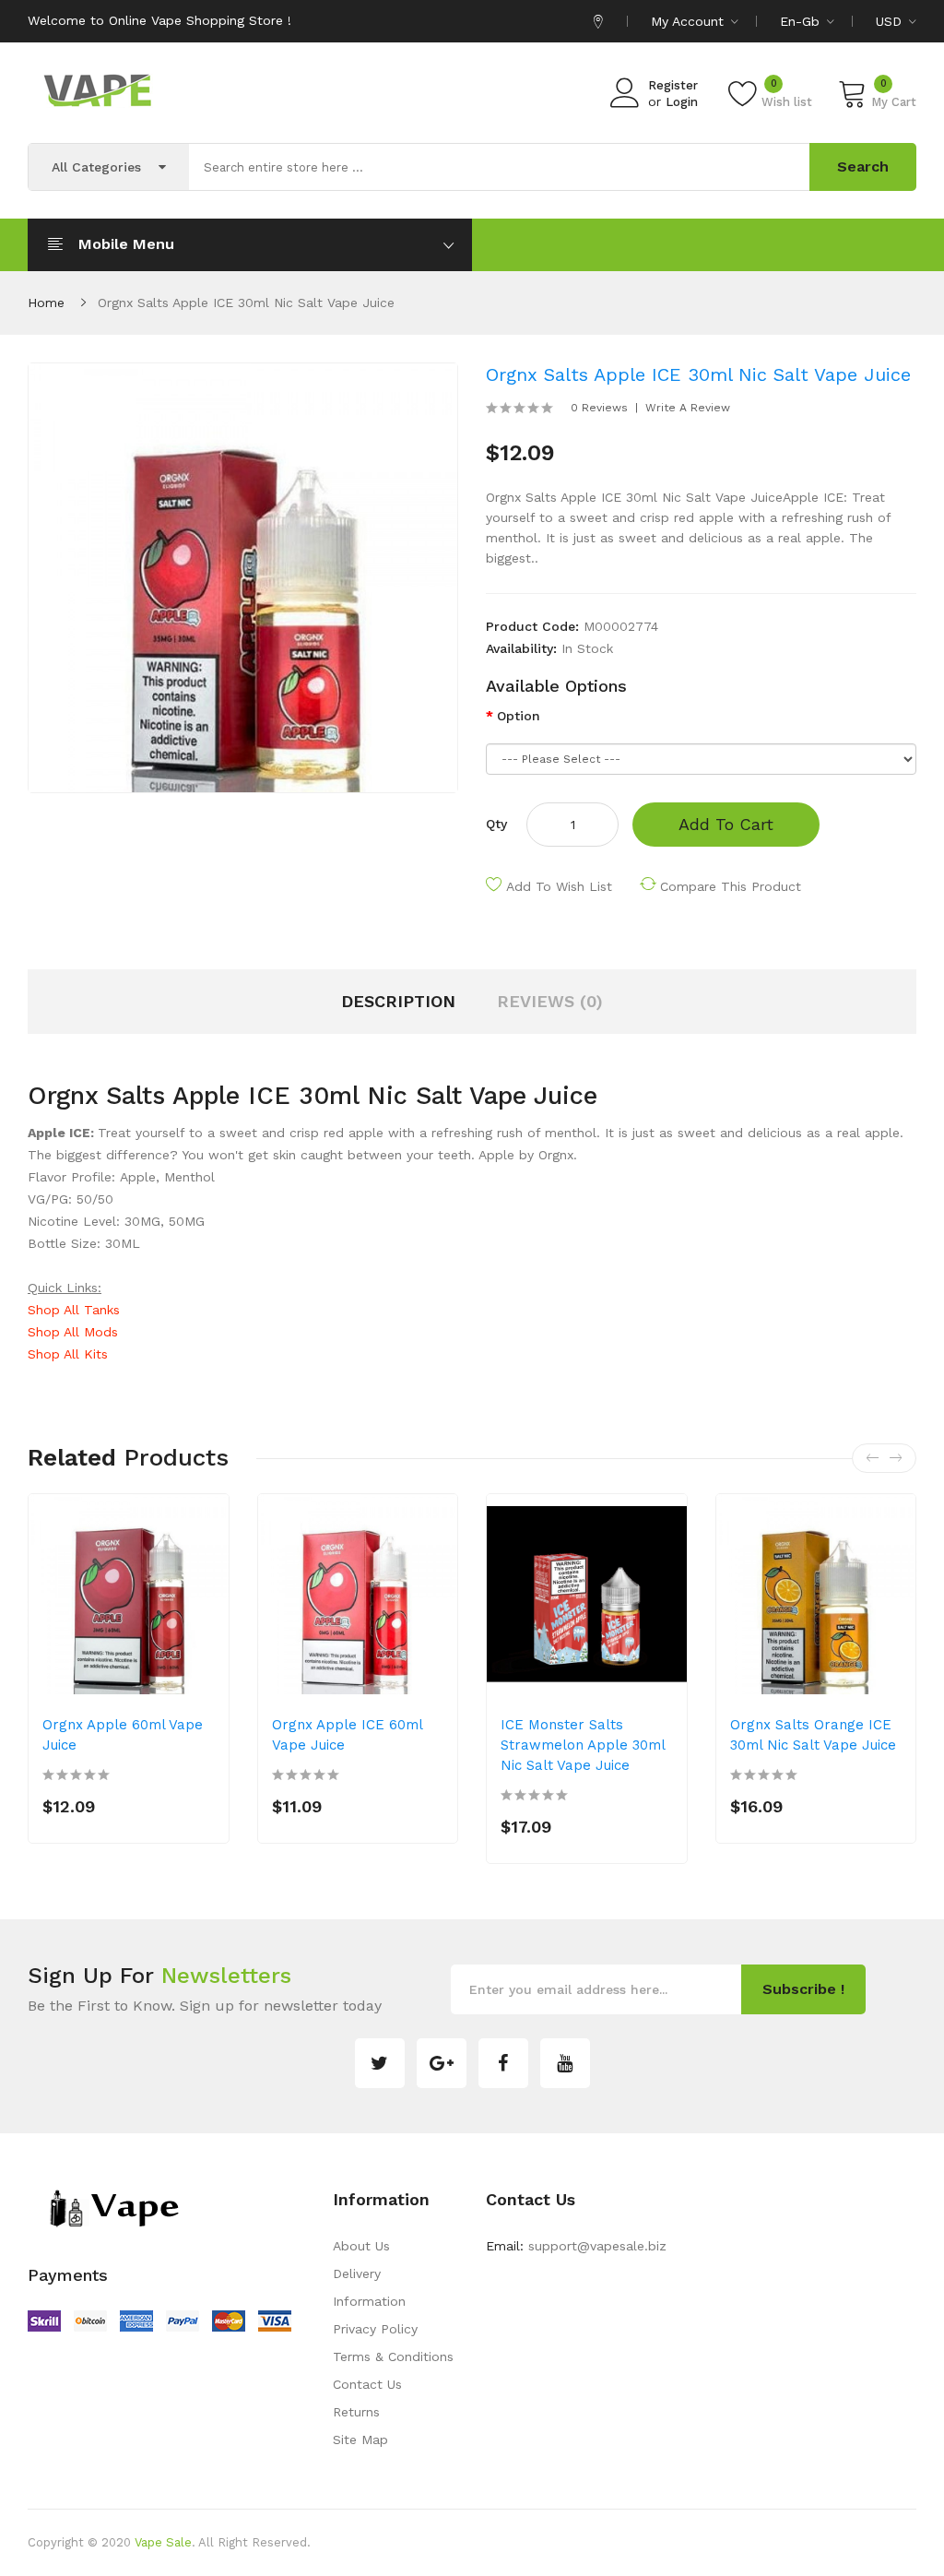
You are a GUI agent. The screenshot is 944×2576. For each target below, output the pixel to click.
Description (398, 1001)
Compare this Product (731, 886)
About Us (361, 2246)
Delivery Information (369, 2287)
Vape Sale (163, 2542)
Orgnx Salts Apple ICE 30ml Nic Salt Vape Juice (246, 303)
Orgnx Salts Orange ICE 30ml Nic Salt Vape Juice (813, 1735)
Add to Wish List (559, 886)
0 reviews (599, 408)
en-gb (802, 21)
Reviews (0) (550, 1001)
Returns (356, 2412)
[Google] (442, 2063)
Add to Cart (726, 824)
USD (891, 21)
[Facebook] (503, 2063)
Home (46, 303)
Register (673, 85)
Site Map (360, 2439)
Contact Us (367, 2384)
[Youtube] (565, 2063)
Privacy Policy (375, 2329)
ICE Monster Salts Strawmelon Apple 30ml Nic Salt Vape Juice (583, 1745)
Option (519, 716)
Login (682, 102)
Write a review (688, 408)
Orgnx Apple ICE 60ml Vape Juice (347, 1735)
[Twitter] (380, 2063)
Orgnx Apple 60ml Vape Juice (123, 1735)
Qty (496, 824)
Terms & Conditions (393, 2356)
